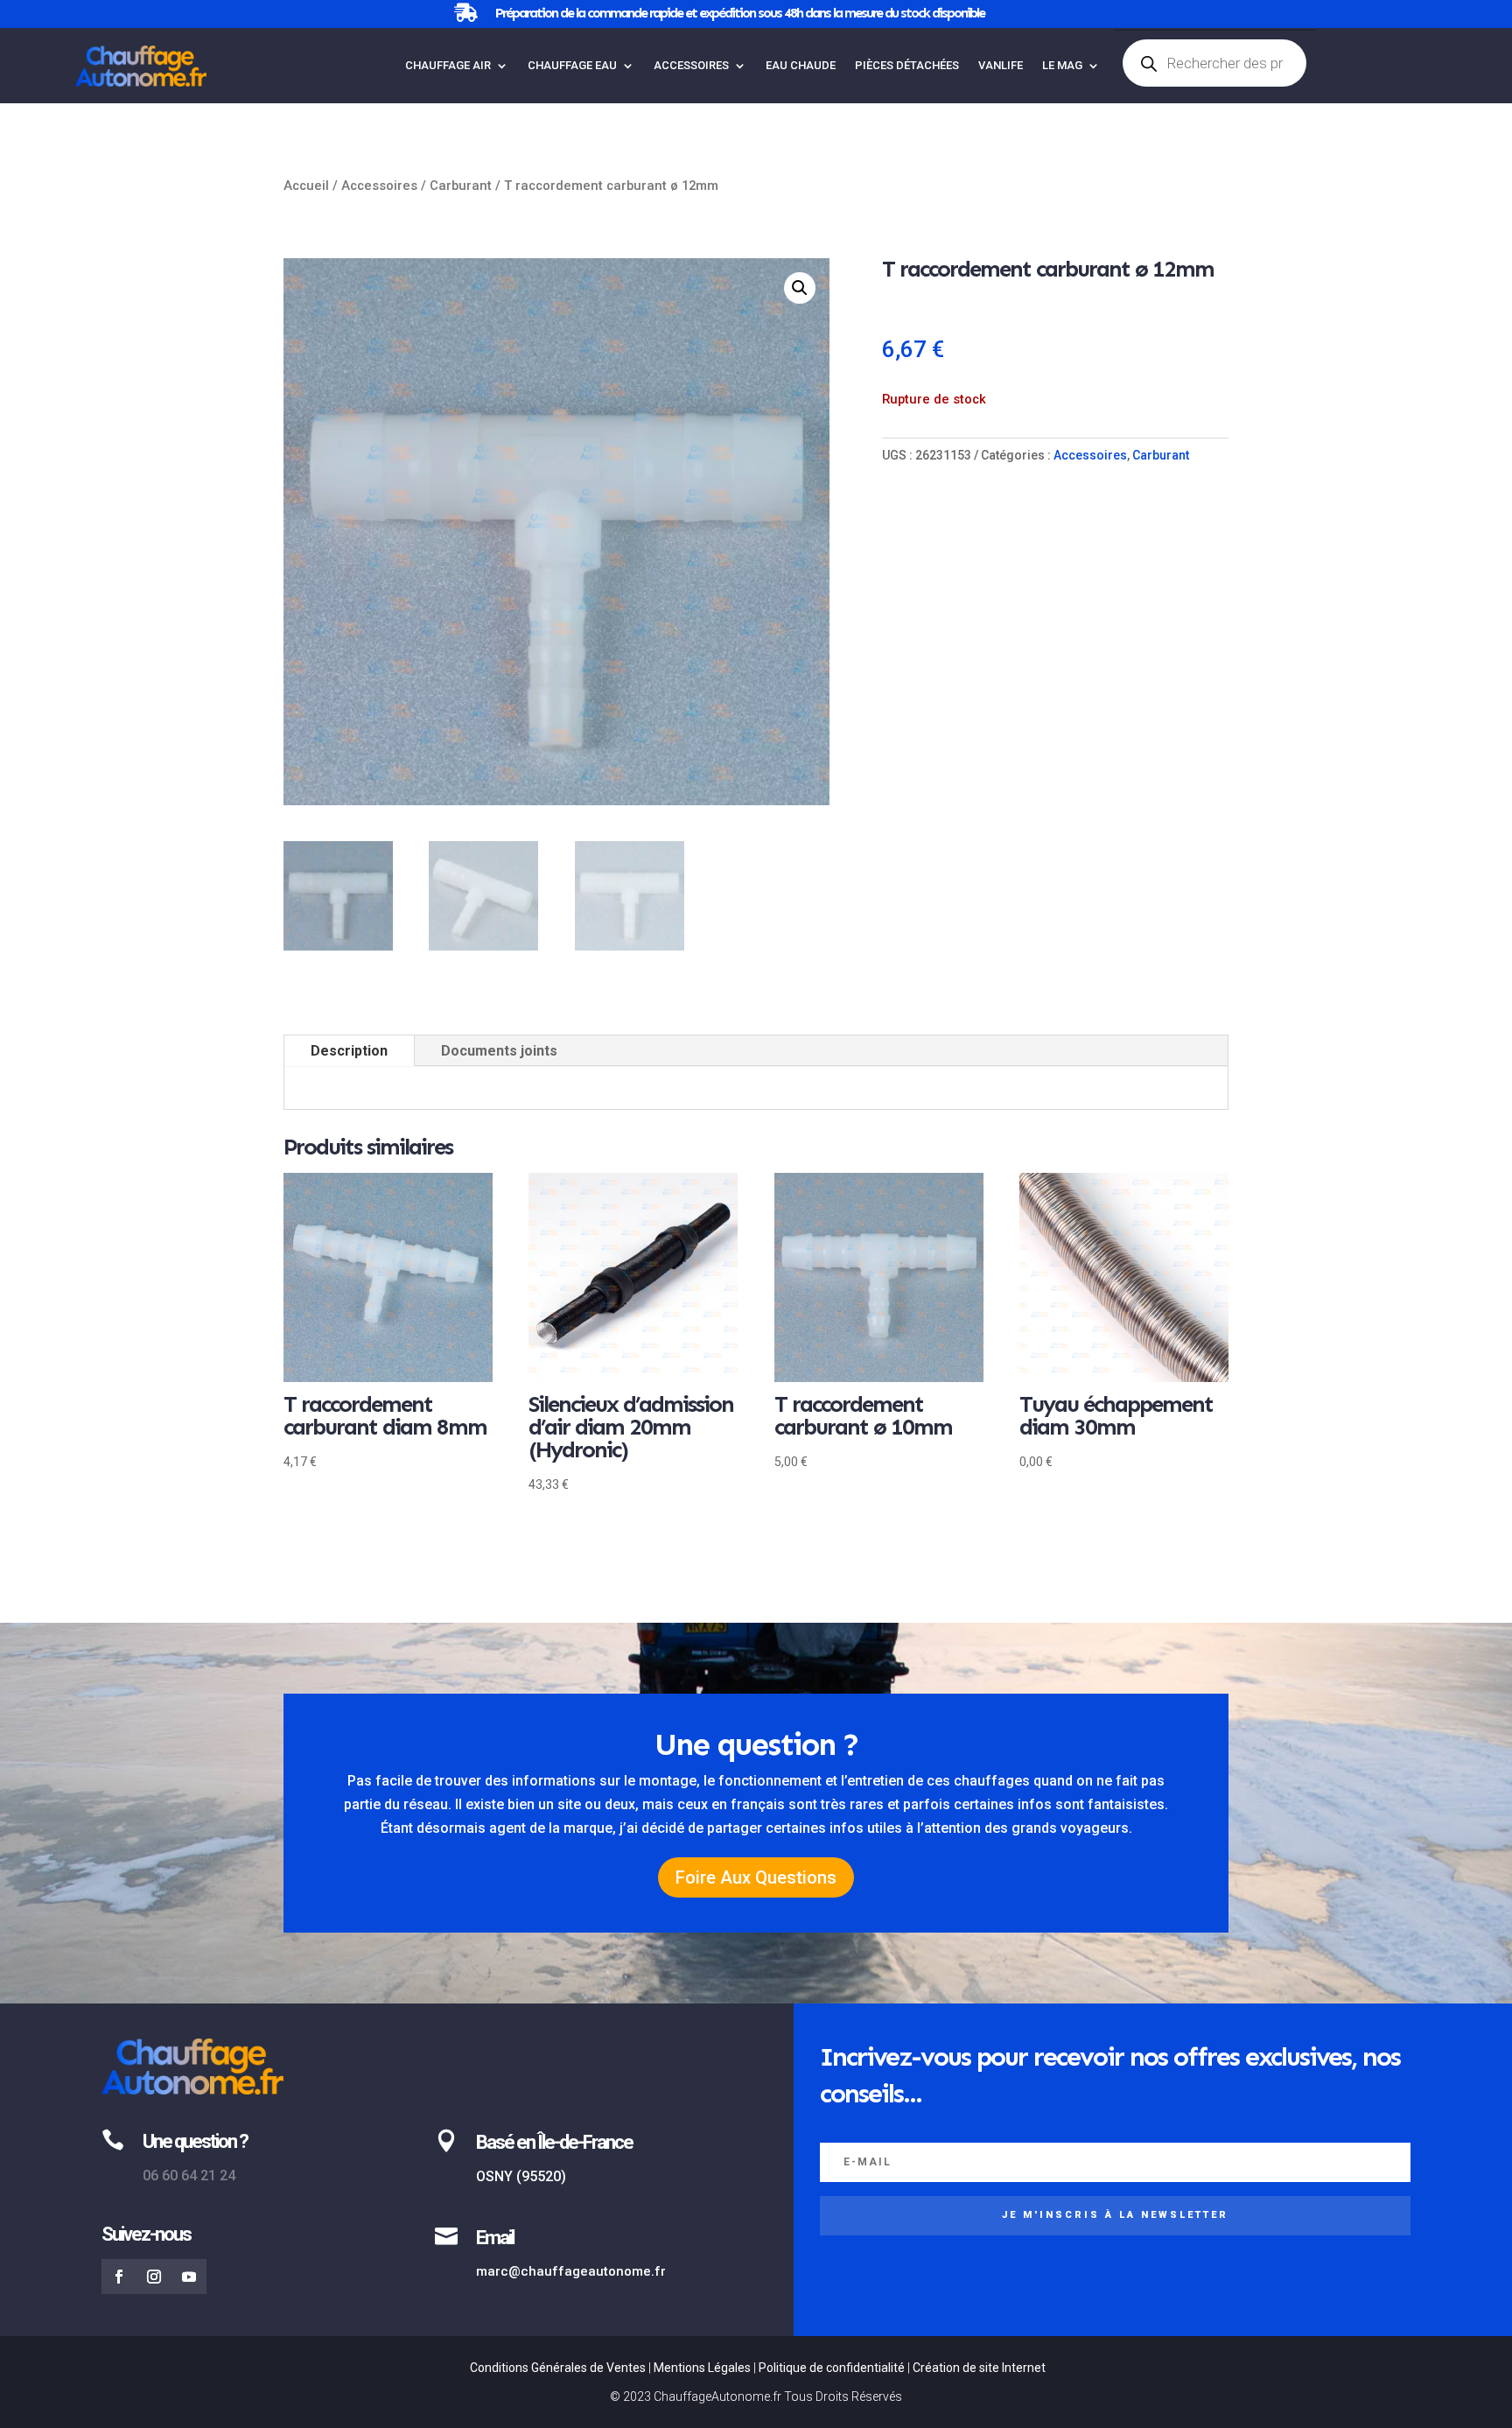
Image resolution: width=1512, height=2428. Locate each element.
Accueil (306, 186)
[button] (800, 288)
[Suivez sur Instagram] (154, 2277)
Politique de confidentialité (832, 2368)
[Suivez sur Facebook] (119, 2277)
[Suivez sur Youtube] (189, 2277)
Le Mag (1062, 65)
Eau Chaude (801, 65)
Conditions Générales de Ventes (558, 2368)
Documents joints (499, 1051)
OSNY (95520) (521, 2176)
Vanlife (1001, 65)
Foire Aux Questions (756, 1877)
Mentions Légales (702, 2368)
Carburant (461, 186)
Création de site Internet (979, 2368)
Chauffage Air (448, 65)
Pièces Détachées (907, 65)
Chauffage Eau (572, 65)
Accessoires (691, 65)
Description (349, 1051)
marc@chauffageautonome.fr (571, 2271)
